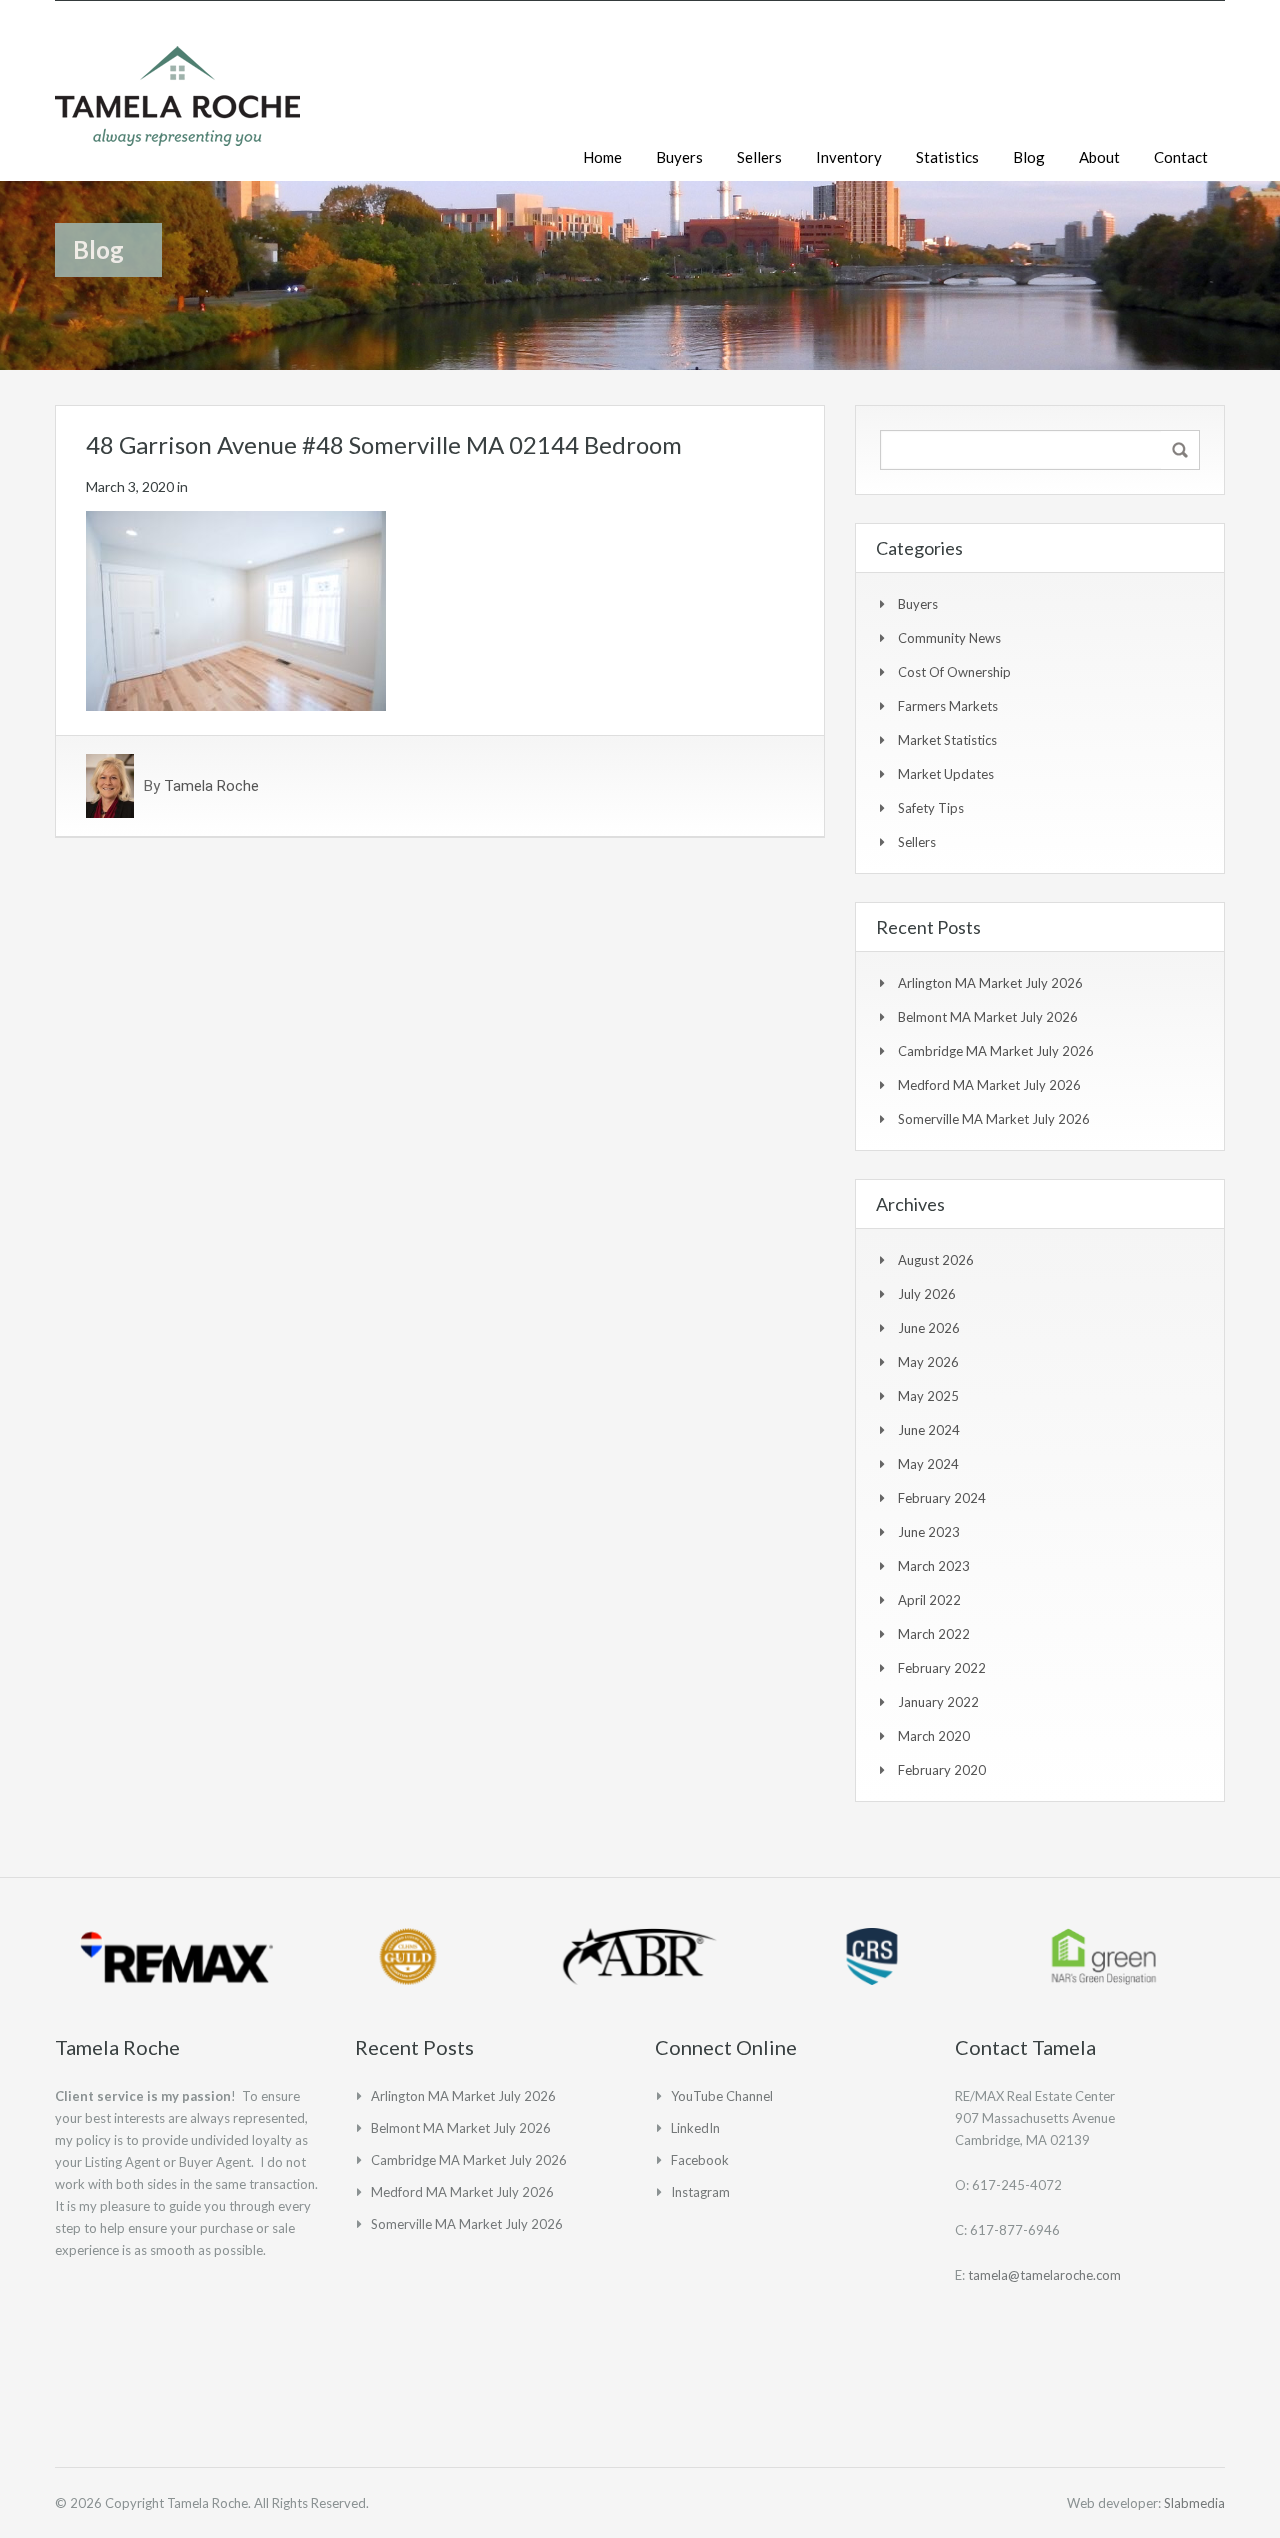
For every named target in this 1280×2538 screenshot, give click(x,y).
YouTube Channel (722, 2096)
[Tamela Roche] (177, 106)
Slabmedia (1194, 2503)
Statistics (947, 157)
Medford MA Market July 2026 (989, 1085)
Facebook (700, 2160)
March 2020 (934, 1736)
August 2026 (936, 1260)
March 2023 (934, 1566)
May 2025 (928, 1396)
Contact (1181, 157)
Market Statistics (947, 740)
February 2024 (942, 1498)
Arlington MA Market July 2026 (990, 983)
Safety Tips (931, 808)
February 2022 (942, 1668)
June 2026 (929, 1328)
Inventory (849, 157)
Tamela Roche (211, 786)
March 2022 (934, 1634)
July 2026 (927, 1294)
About (1099, 157)
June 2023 (929, 1532)
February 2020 (942, 1770)
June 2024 (929, 1430)
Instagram (700, 2192)
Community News (949, 638)
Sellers (759, 157)
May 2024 (928, 1464)
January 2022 (938, 1702)
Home (602, 157)
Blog (1029, 157)
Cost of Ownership (954, 672)
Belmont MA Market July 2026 (988, 1017)
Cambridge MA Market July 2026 (996, 1051)
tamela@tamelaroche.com (1044, 2275)
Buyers (679, 157)
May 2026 (928, 1362)
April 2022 (929, 1600)
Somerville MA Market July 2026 (994, 1119)
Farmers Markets (948, 706)
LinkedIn (695, 2128)
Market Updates (946, 774)
